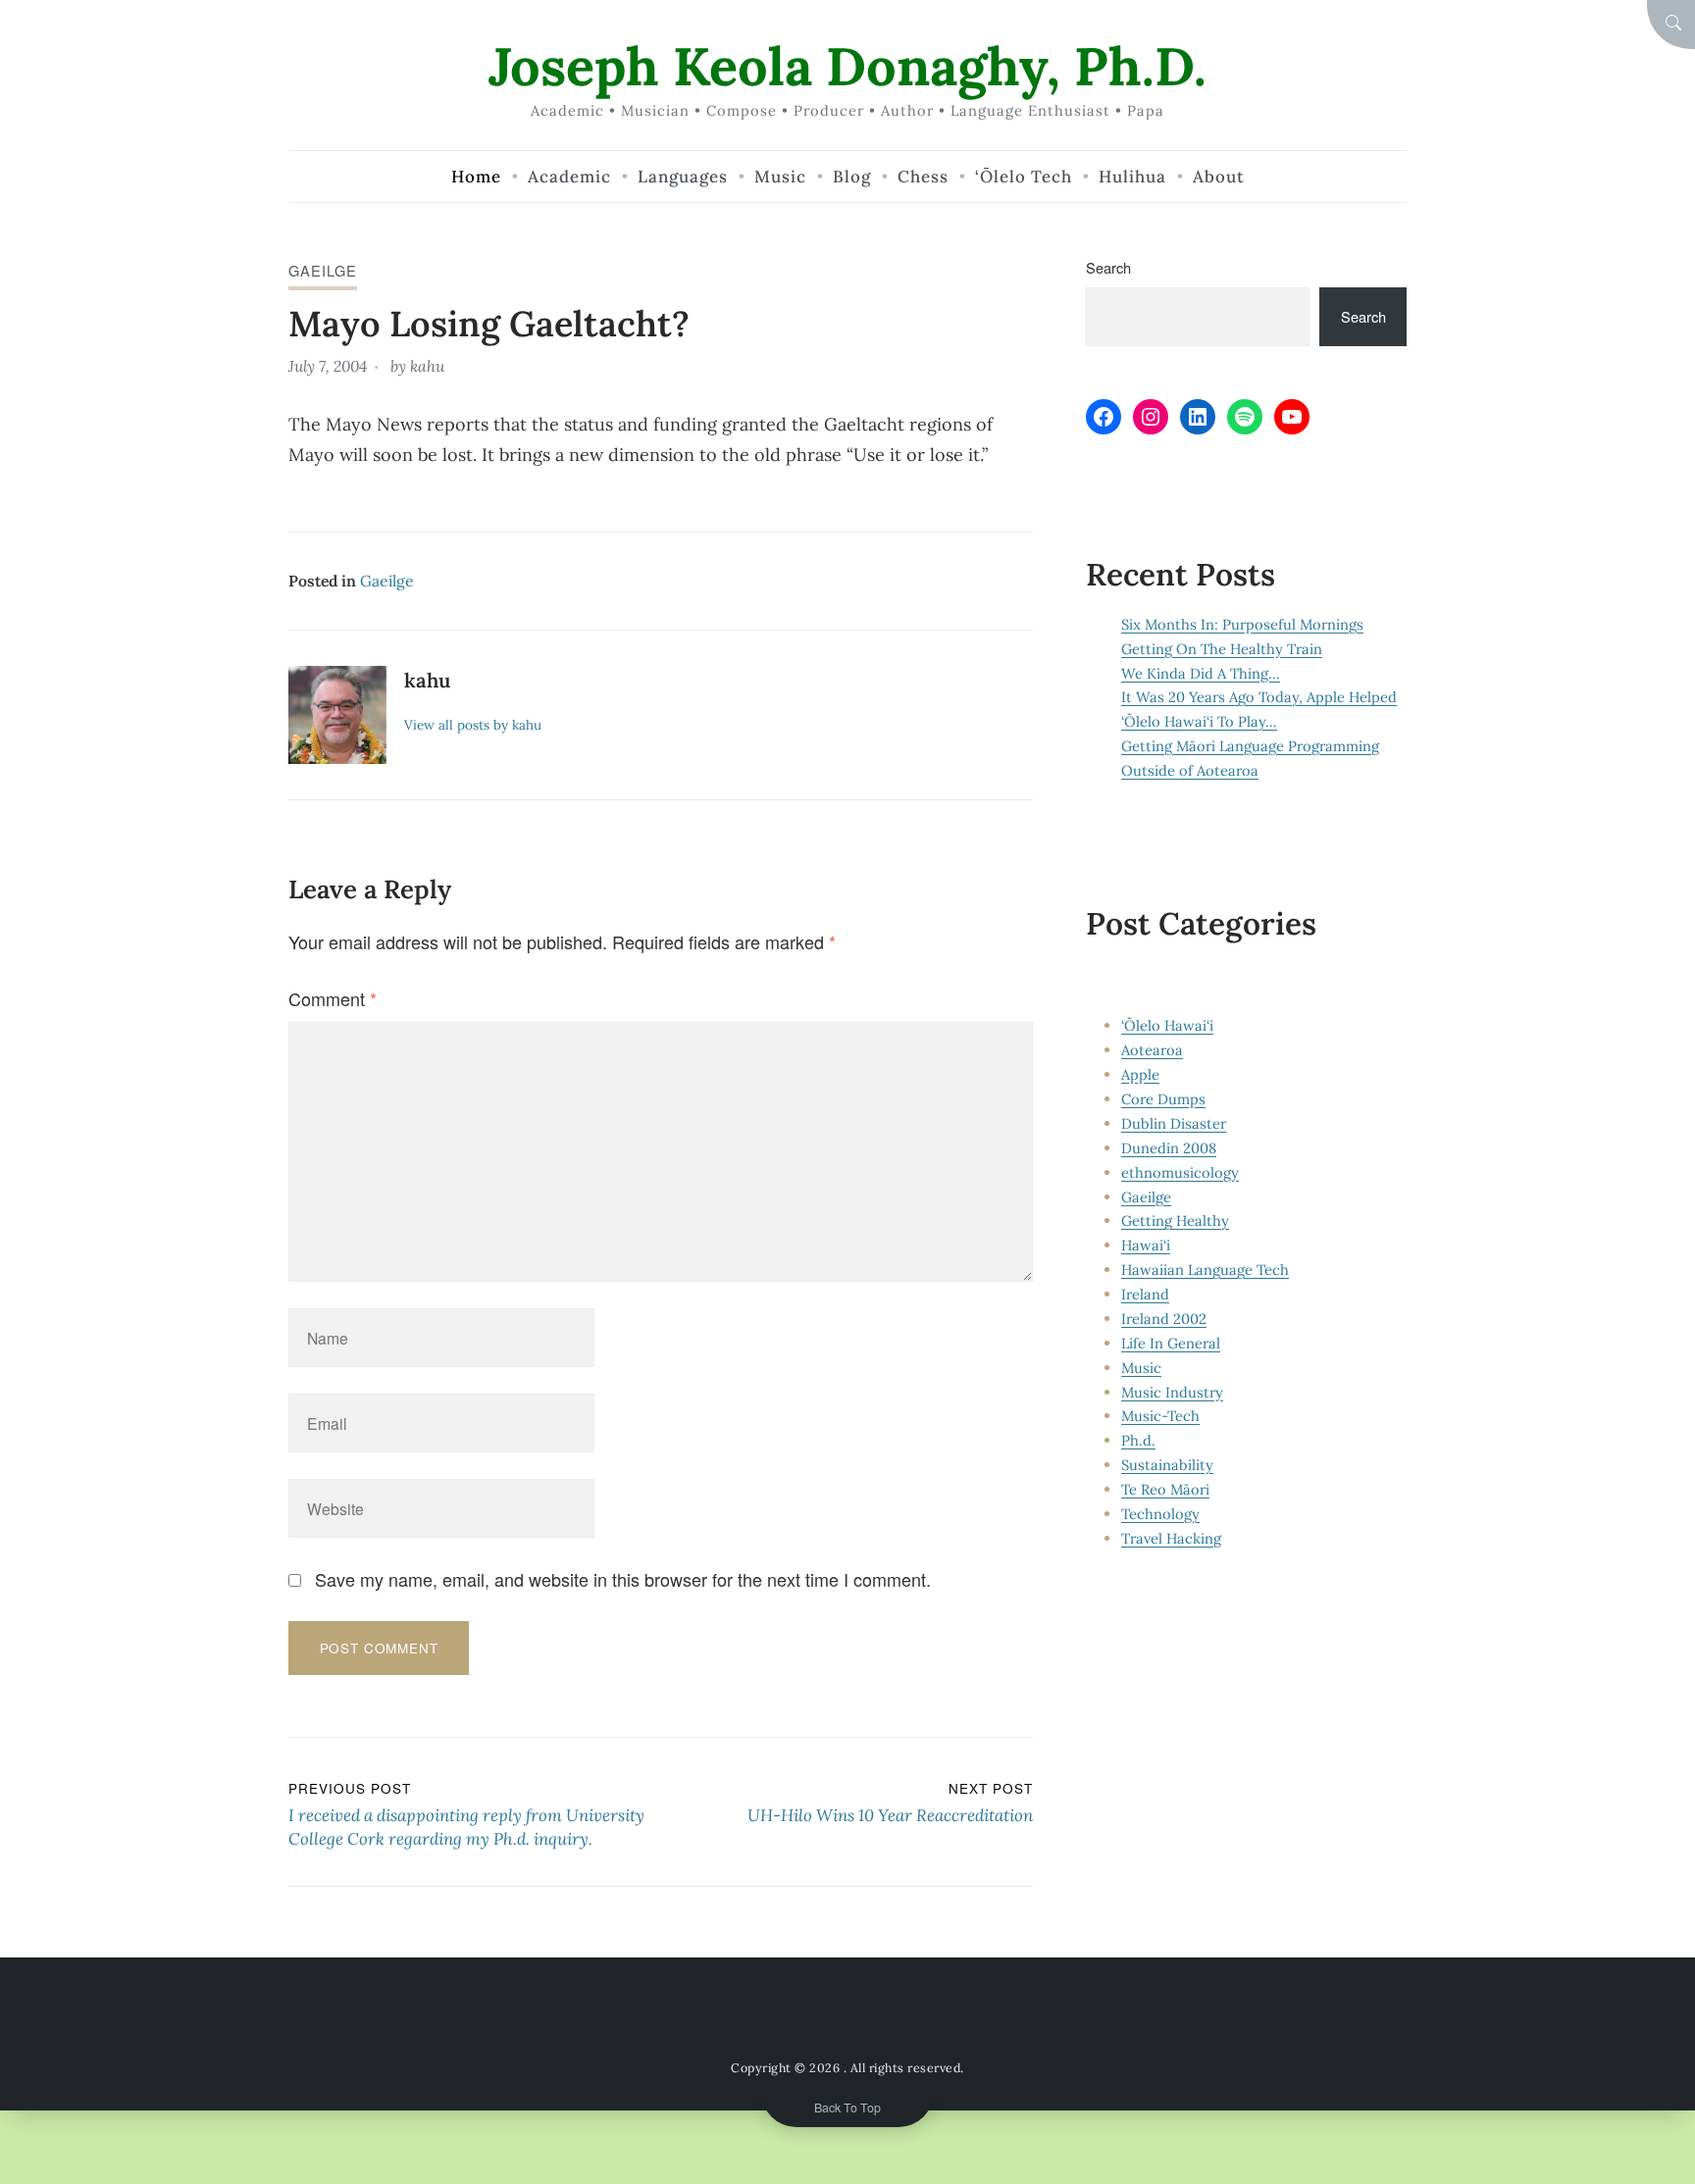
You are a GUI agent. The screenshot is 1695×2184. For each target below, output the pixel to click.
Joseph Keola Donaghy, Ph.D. (847, 66)
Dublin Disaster (1174, 1123)
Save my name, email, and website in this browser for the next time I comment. (623, 1579)
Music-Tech (1160, 1416)
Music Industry (1172, 1392)
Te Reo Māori (1165, 1489)
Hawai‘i (1146, 1245)
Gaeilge (323, 270)
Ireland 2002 (1164, 1319)
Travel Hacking (1171, 1538)
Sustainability (1167, 1465)
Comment (333, 998)
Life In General (1171, 1343)
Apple (1140, 1074)
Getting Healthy (1175, 1220)
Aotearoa (1152, 1050)
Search (1108, 267)
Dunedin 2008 (1169, 1148)
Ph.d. (1138, 1440)
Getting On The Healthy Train (1222, 649)
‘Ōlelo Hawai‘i (1167, 1025)
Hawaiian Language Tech (1205, 1270)
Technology (1160, 1514)
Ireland (1145, 1294)
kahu (427, 366)
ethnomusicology (1180, 1172)
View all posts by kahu (473, 725)
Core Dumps (1163, 1099)
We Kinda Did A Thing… (1201, 673)
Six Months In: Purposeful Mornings (1242, 624)
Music (1141, 1368)
